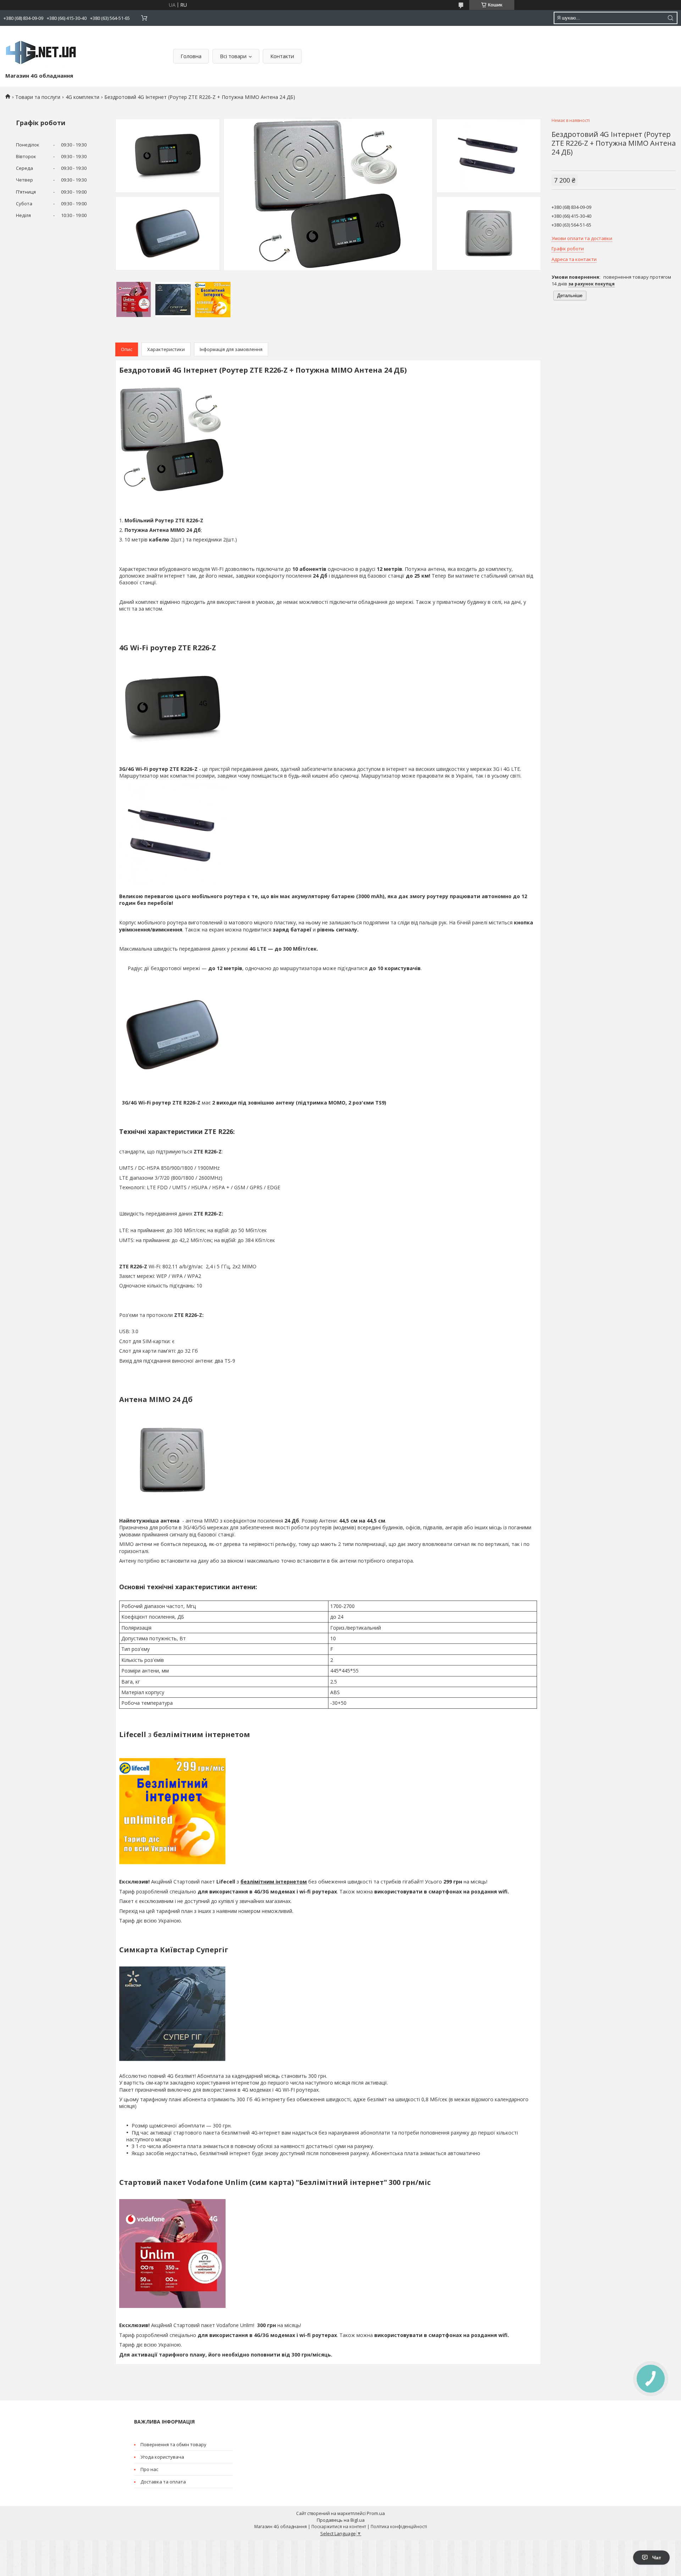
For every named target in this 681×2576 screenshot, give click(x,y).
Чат (657, 2558)
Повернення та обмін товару (173, 2444)
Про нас (149, 2469)
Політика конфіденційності (399, 2527)
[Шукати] (670, 18)
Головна (191, 56)
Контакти (282, 56)
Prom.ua (376, 2513)
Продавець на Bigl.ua (341, 2520)
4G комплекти (82, 97)
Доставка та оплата (163, 2482)
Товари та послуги (38, 97)
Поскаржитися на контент (339, 2527)
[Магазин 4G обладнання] (41, 51)
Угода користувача (162, 2457)
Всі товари (233, 56)
